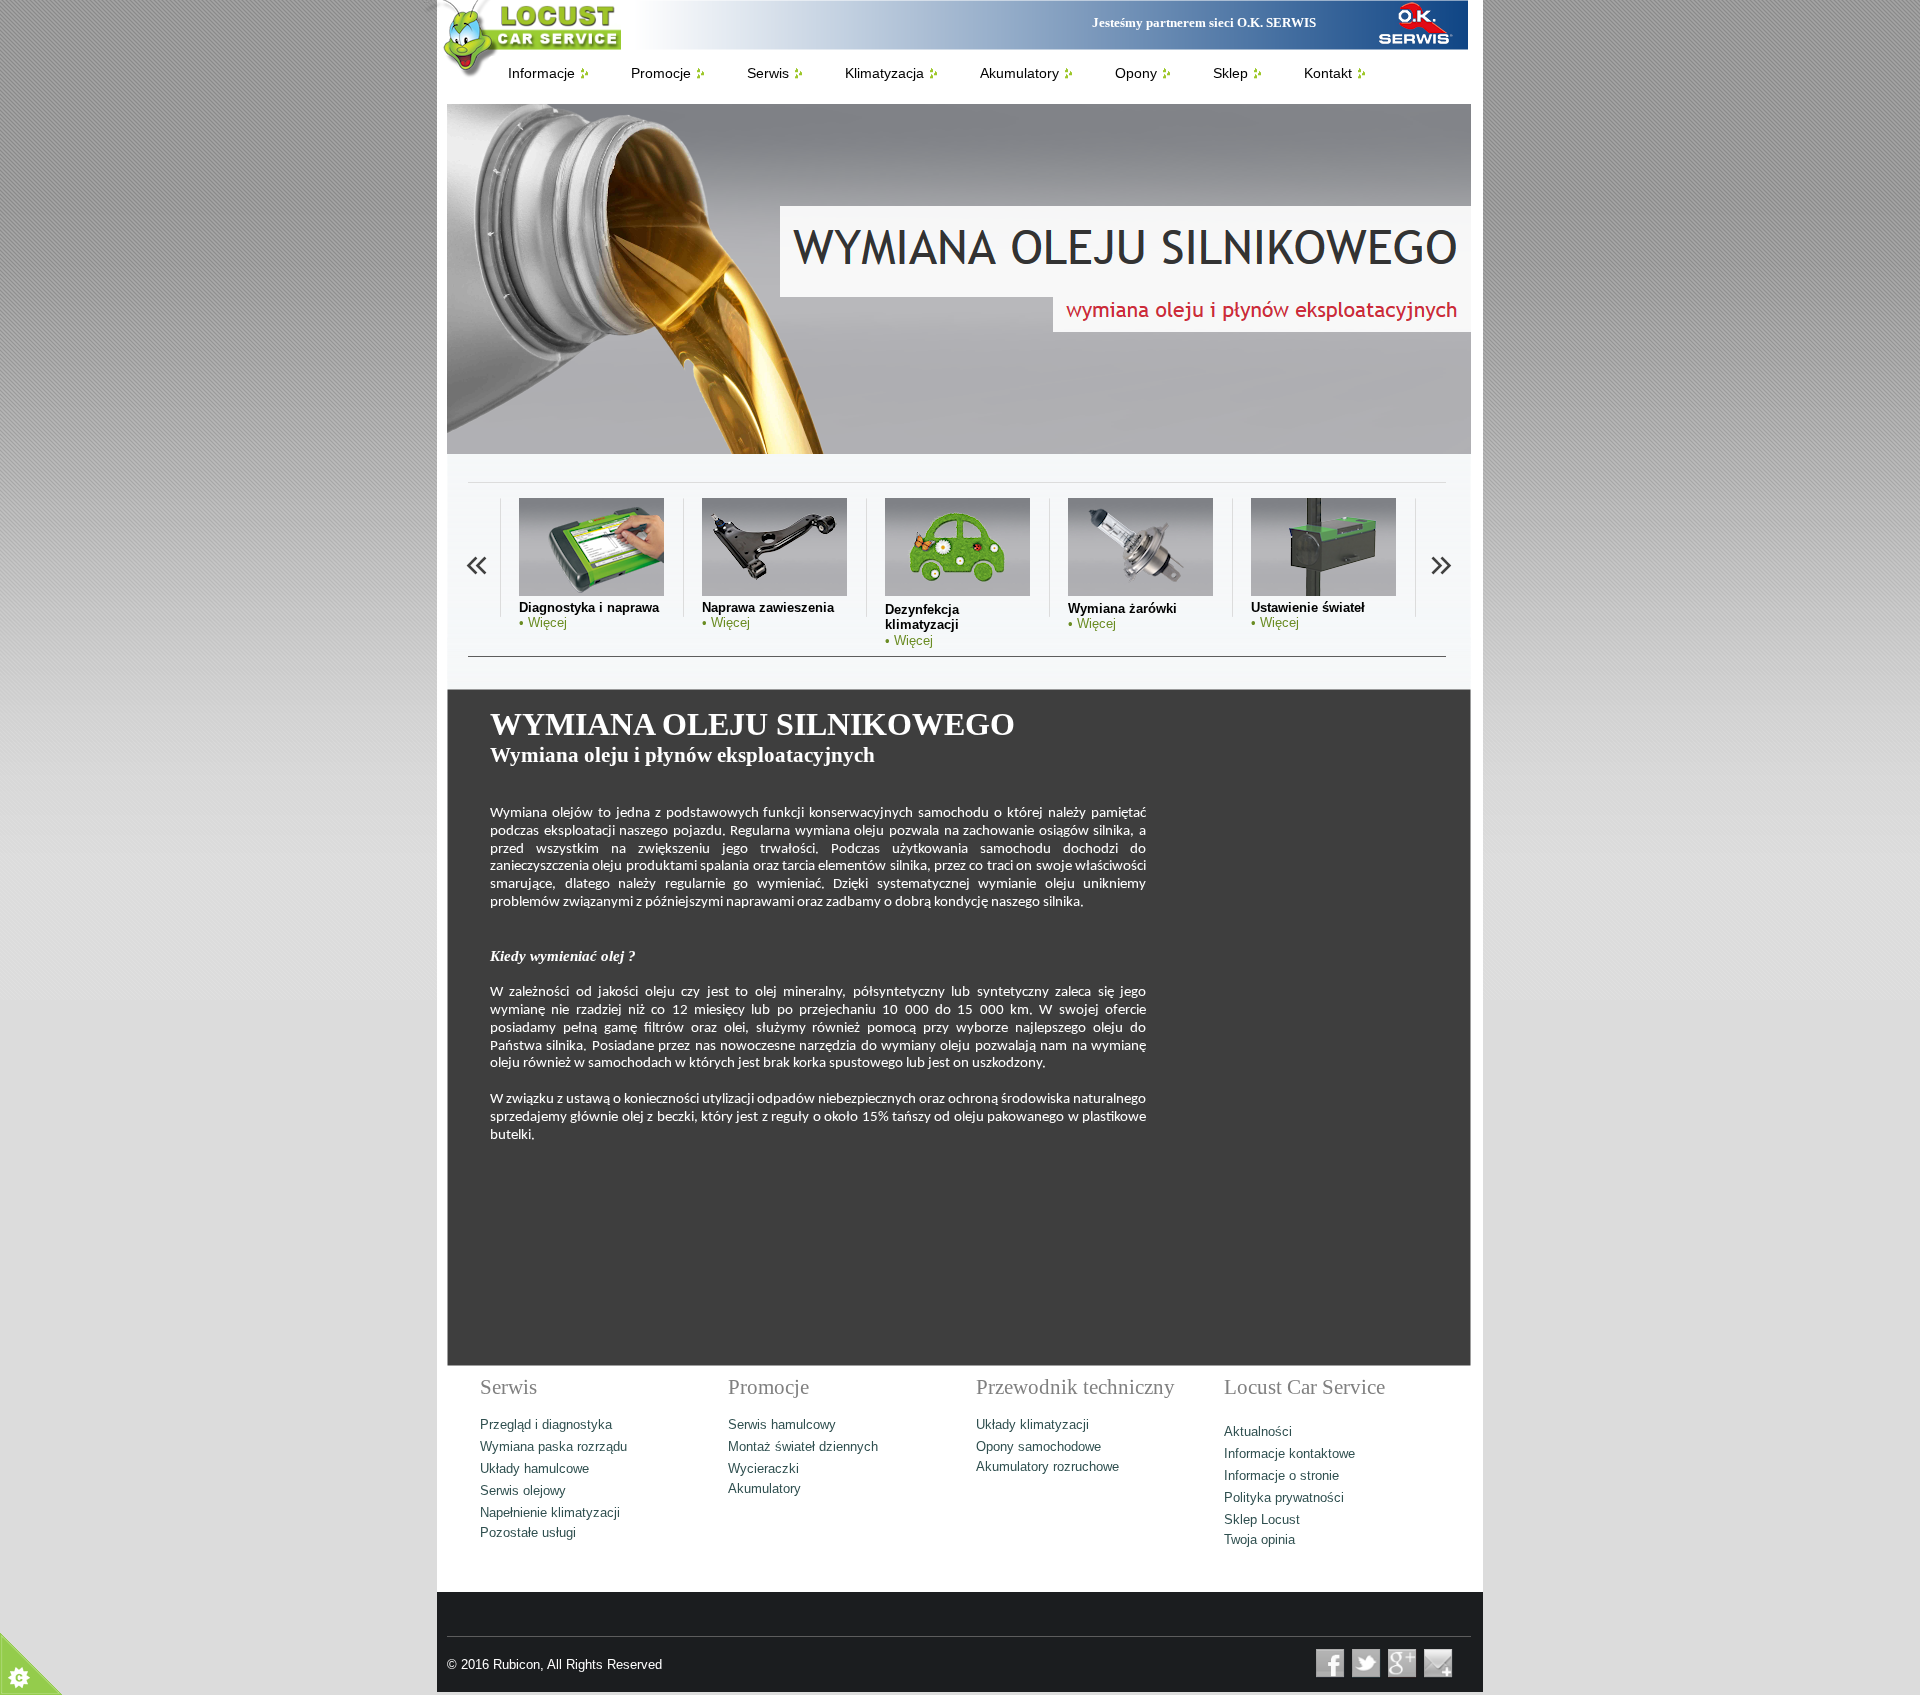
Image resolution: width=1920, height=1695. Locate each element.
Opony (1136, 73)
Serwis (768, 73)
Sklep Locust (1262, 1519)
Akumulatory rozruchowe (1047, 1466)
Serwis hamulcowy (782, 1424)
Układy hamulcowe (534, 1468)
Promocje (661, 73)
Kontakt (1328, 73)
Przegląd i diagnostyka (546, 1424)
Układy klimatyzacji (1032, 1424)
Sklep (1230, 73)
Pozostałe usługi (528, 1532)
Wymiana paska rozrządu (553, 1446)
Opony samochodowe (1038, 1446)
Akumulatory (764, 1488)
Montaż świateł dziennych (803, 1446)
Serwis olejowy (523, 1490)
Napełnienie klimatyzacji (550, 1512)
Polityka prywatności (1284, 1497)
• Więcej (543, 622)
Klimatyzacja (884, 73)
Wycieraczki (763, 1468)
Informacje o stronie (1281, 1475)
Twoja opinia (1259, 1539)
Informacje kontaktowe (1289, 1453)
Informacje (541, 73)
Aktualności (1258, 1431)
